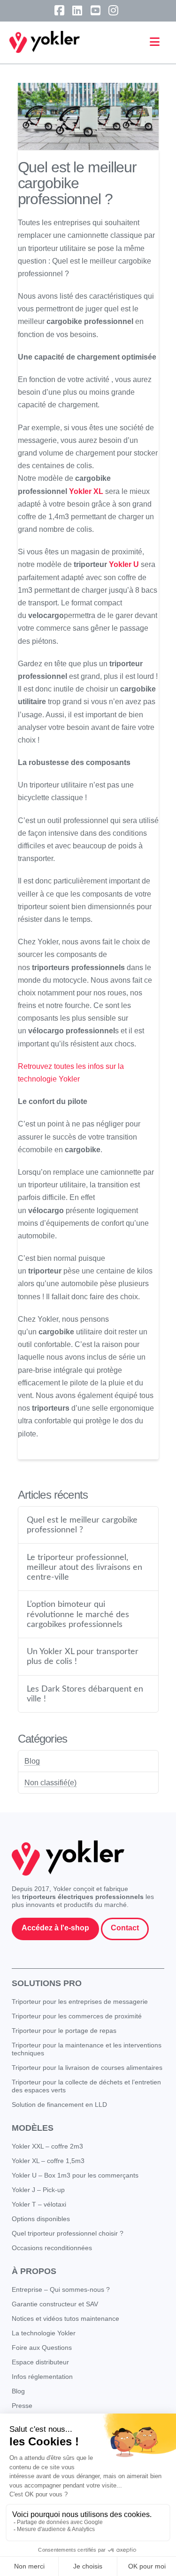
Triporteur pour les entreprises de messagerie (80, 2002)
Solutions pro (47, 1983)
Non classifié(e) (50, 1783)
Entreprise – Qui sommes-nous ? (61, 2289)
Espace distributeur (40, 2362)
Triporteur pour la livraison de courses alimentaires (87, 2068)
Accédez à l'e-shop (55, 1928)
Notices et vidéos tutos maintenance (65, 2318)
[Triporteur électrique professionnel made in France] (45, 42)
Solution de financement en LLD (59, 2105)
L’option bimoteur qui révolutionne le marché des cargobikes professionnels (78, 1614)
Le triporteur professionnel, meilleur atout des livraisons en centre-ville (84, 1567)
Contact (125, 1928)
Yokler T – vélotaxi (39, 2204)
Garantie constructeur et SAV (55, 2304)
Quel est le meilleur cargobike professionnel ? (82, 1525)
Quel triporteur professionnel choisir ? (68, 2233)
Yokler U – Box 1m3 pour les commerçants (75, 2175)
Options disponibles (41, 2219)
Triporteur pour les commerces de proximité (77, 2016)
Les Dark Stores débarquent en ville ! (85, 1694)
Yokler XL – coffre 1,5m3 (48, 2161)
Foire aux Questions (42, 2348)
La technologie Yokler (44, 2333)
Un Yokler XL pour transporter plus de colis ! (83, 1656)
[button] (155, 42)
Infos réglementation (42, 2377)
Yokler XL (86, 491)
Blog (32, 1761)
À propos (34, 2271)
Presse (22, 2406)
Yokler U (124, 564)
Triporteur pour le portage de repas (64, 2031)
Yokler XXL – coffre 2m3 (47, 2146)
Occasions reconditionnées (52, 2248)
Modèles (33, 2128)
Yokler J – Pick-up (38, 2190)
